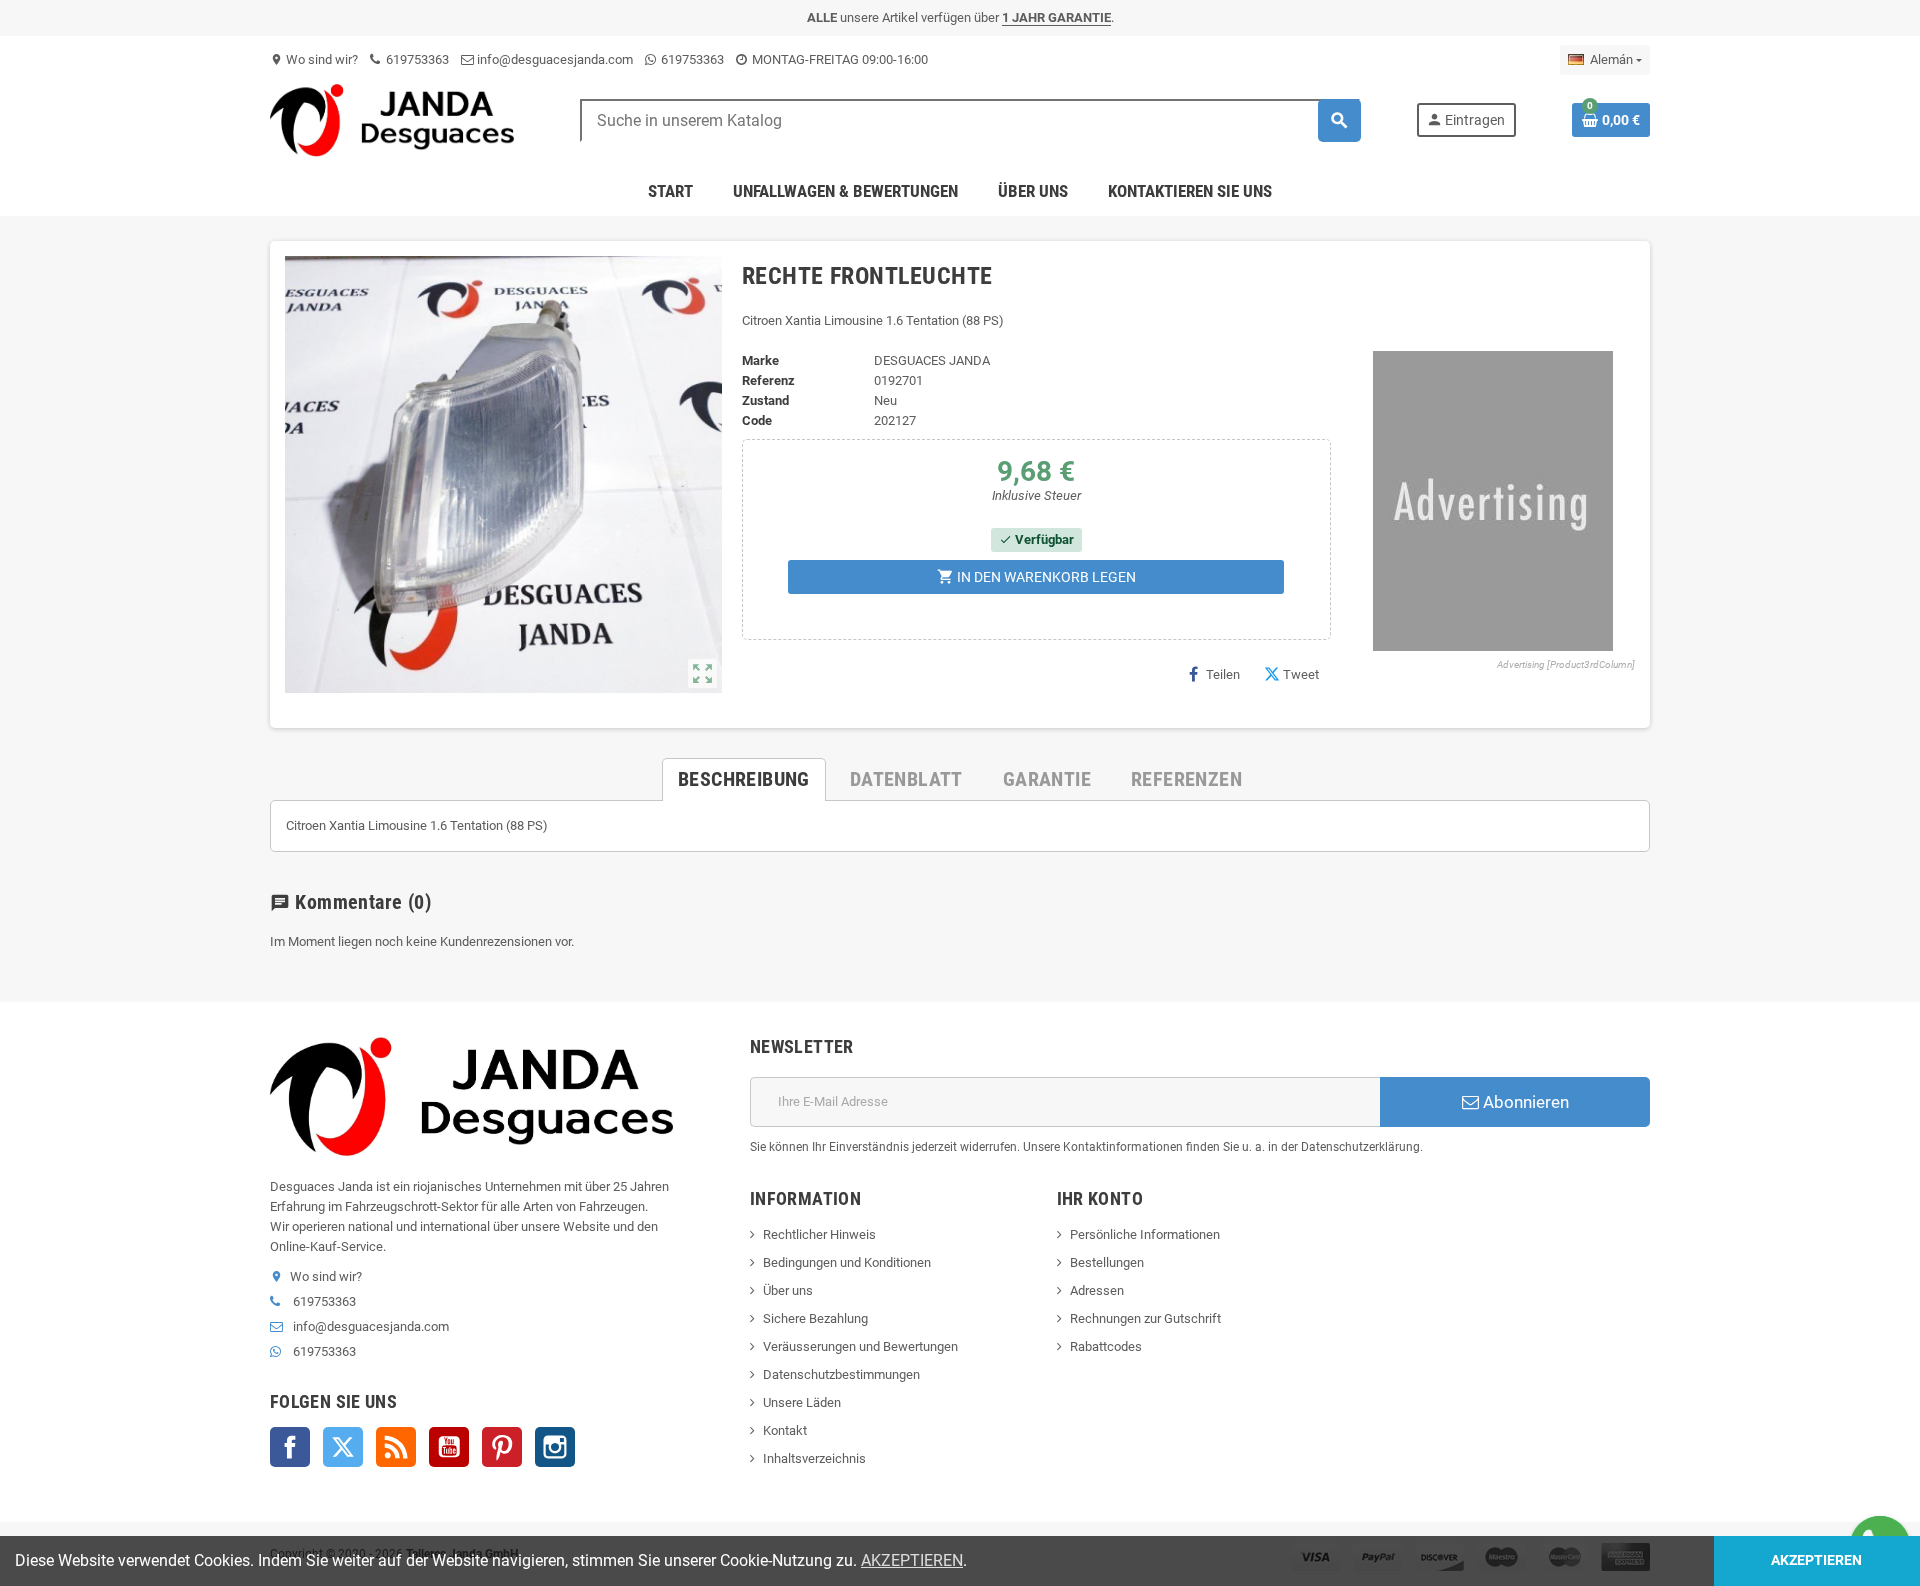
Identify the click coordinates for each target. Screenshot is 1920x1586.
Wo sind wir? (314, 59)
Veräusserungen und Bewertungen (860, 1346)
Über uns (788, 1290)
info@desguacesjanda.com (553, 59)
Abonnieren (1524, 1102)
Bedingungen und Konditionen (847, 1262)
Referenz (768, 380)
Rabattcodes (1106, 1346)
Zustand (765, 400)
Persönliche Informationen (1145, 1234)
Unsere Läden (802, 1402)
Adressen (1097, 1290)
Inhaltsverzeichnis (814, 1458)
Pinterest (502, 1447)
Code (757, 420)
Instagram (555, 1447)
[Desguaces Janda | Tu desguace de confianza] (397, 119)
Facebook (290, 1447)
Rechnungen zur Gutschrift (1145, 1318)
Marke (760, 360)
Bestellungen (1107, 1262)
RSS (396, 1447)
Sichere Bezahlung (815, 1318)
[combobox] (970, 120)
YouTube (449, 1447)
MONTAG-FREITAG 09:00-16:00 (838, 59)
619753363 (416, 59)
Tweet (1301, 674)
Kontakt (785, 1430)
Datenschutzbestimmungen (841, 1374)
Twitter (343, 1447)
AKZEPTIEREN (912, 1560)
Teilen (1223, 674)
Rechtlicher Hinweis (819, 1234)
